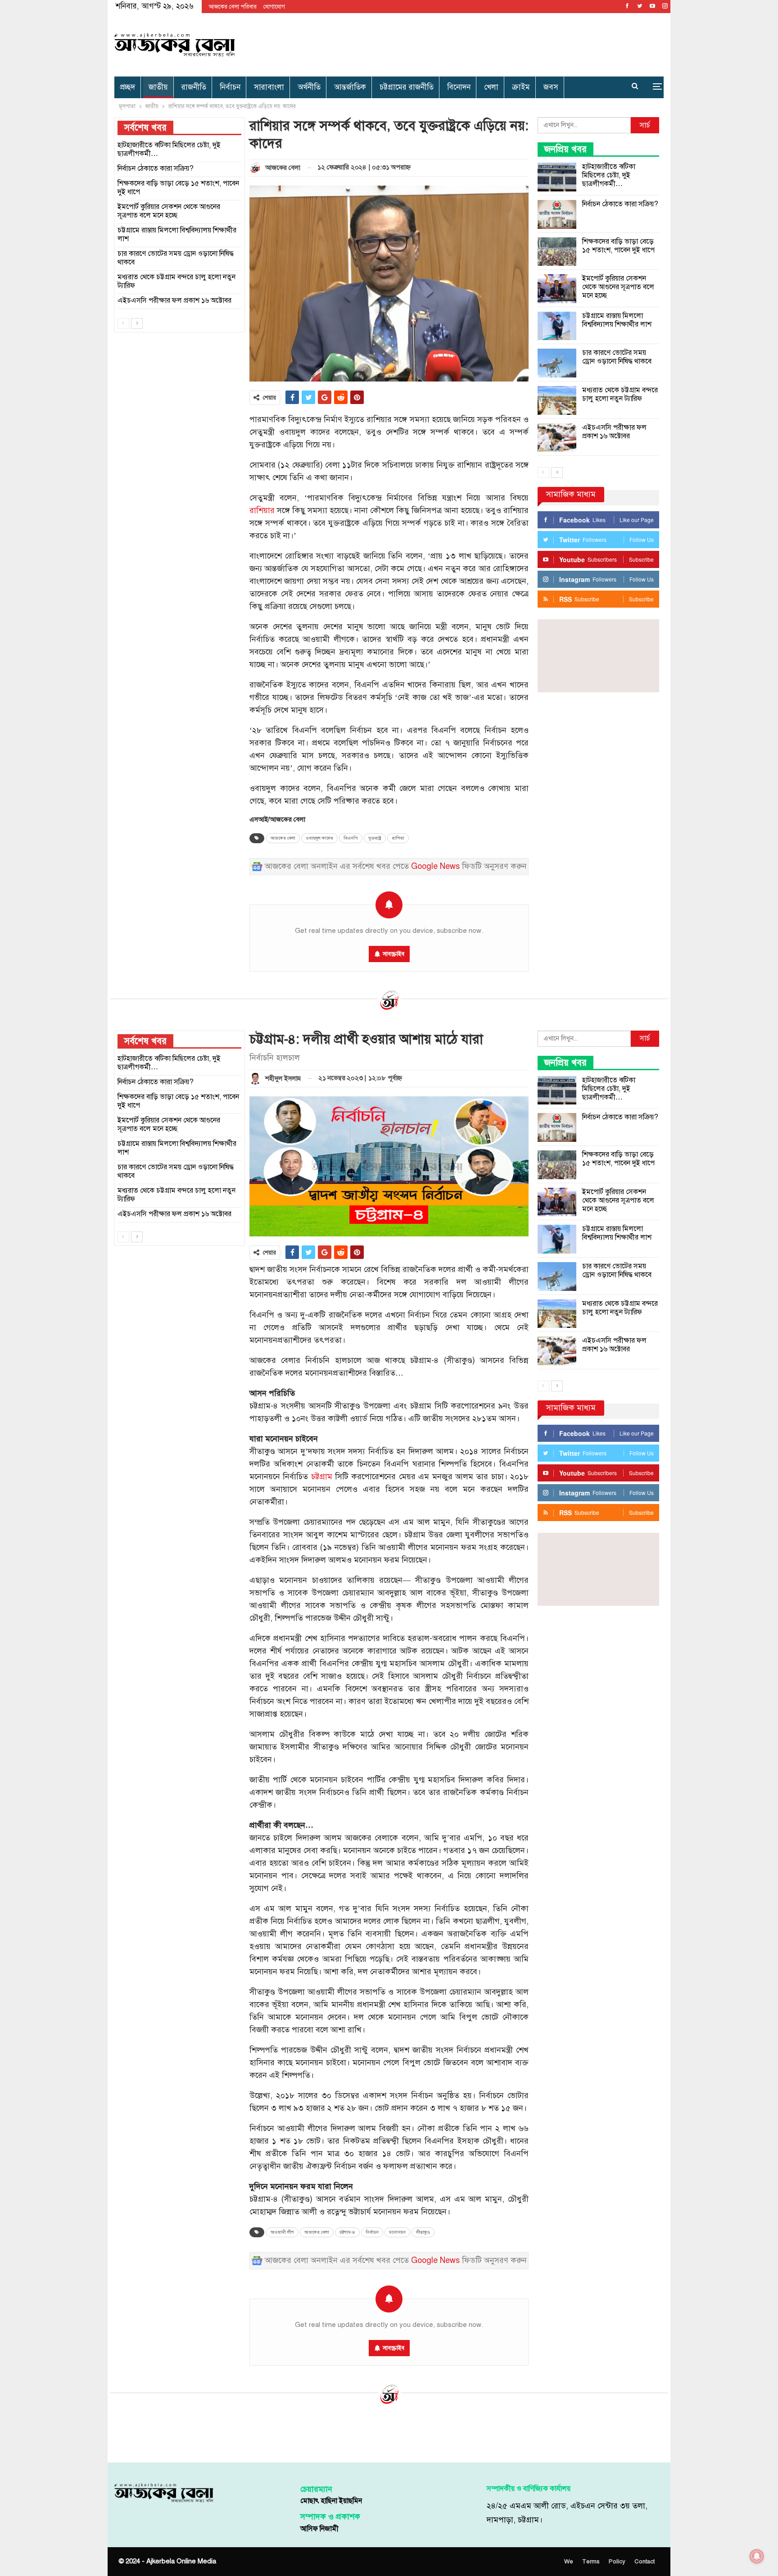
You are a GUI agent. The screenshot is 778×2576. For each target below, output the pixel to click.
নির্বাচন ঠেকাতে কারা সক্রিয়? (620, 204)
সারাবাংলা (269, 87)
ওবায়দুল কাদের (319, 838)
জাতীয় (158, 87)
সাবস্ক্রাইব (394, 954)
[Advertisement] (482, 43)
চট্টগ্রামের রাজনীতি (407, 87)
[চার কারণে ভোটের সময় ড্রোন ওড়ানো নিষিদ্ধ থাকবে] (557, 363)
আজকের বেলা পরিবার (233, 7)
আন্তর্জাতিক (350, 87)
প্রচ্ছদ (127, 87)
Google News (435, 866)
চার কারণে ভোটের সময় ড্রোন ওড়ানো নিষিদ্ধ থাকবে (617, 357)
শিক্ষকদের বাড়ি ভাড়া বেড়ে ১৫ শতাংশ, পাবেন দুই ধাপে (618, 246)
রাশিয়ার (262, 511)
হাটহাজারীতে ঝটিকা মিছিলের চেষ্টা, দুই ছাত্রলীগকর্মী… (609, 175)
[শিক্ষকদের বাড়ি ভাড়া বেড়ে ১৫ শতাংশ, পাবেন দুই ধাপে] (557, 252)
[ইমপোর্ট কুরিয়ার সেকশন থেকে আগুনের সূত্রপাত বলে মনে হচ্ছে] (557, 289)
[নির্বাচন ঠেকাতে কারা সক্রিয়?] (557, 214)
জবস (551, 87)
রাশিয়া (398, 838)
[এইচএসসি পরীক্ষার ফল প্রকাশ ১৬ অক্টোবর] (557, 438)
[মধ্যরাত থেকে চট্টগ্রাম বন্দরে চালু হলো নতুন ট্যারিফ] (557, 400)
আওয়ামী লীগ (282, 2232)
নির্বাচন (230, 87)
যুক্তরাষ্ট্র (375, 838)
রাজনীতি (194, 87)
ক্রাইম (521, 87)
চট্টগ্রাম (322, 1477)
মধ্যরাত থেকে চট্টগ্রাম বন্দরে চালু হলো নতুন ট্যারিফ (620, 394)
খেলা (491, 87)
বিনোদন (459, 87)
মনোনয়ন (397, 2232)
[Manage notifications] (757, 2556)
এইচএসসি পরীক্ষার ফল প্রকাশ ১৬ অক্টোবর (614, 432)
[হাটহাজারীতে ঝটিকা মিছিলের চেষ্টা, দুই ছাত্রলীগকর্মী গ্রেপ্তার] (557, 177)
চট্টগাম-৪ (347, 2232)
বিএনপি (351, 838)
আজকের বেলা (283, 838)
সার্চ (645, 125)
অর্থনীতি (309, 87)
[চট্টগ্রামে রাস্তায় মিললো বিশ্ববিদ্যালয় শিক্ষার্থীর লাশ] (557, 326)
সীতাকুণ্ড (423, 2232)
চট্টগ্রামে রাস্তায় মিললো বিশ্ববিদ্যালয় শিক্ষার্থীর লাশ (617, 320)
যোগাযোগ (274, 7)
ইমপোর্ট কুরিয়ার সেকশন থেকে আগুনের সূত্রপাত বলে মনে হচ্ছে (618, 287)
